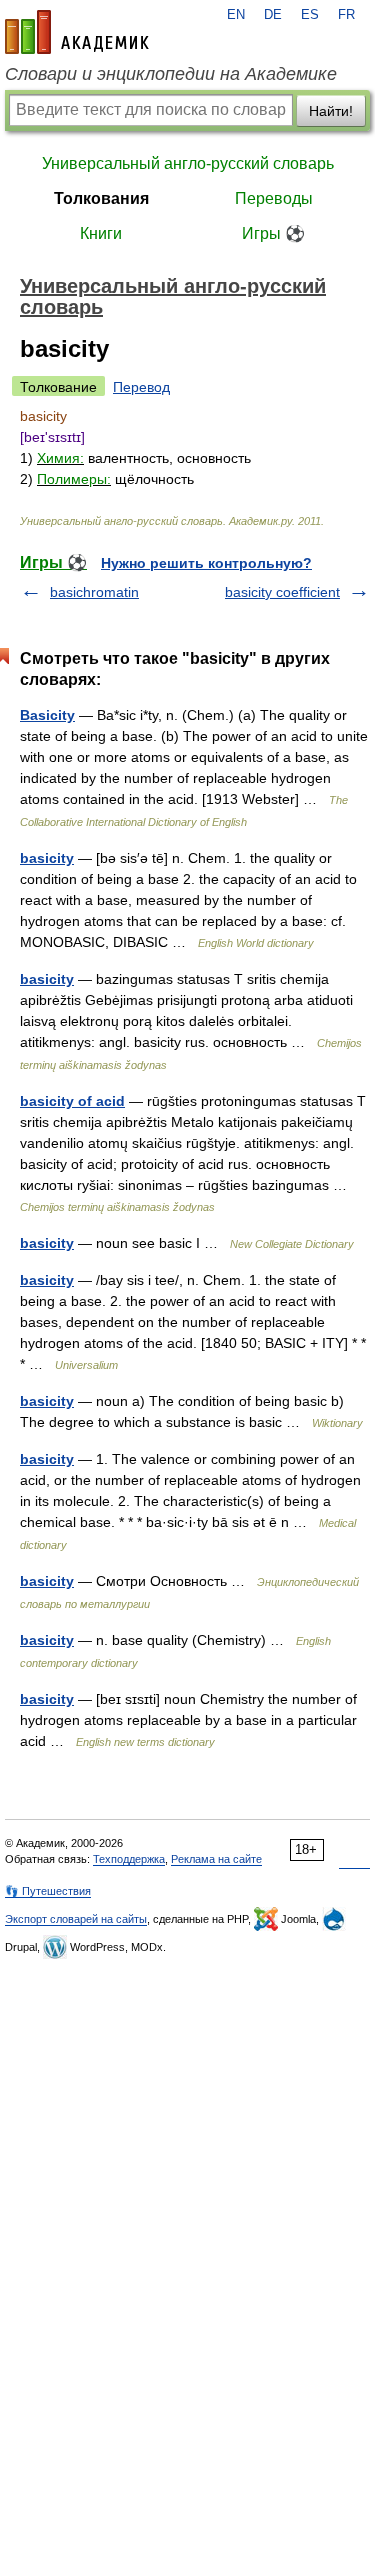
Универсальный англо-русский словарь (188, 163)
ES (310, 15)
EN (236, 15)
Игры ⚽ (273, 233)
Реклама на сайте (216, 1859)
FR (346, 15)
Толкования (101, 198)
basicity (47, 858)
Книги (101, 233)
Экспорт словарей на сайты (76, 1919)
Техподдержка (129, 1859)
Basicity (47, 715)
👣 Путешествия (48, 1891)
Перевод (141, 387)
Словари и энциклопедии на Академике (171, 74)
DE (273, 15)
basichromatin (94, 592)
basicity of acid (72, 1101)
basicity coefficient (282, 592)
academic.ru (77, 32)
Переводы (274, 198)
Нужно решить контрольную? (206, 563)
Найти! (331, 111)
